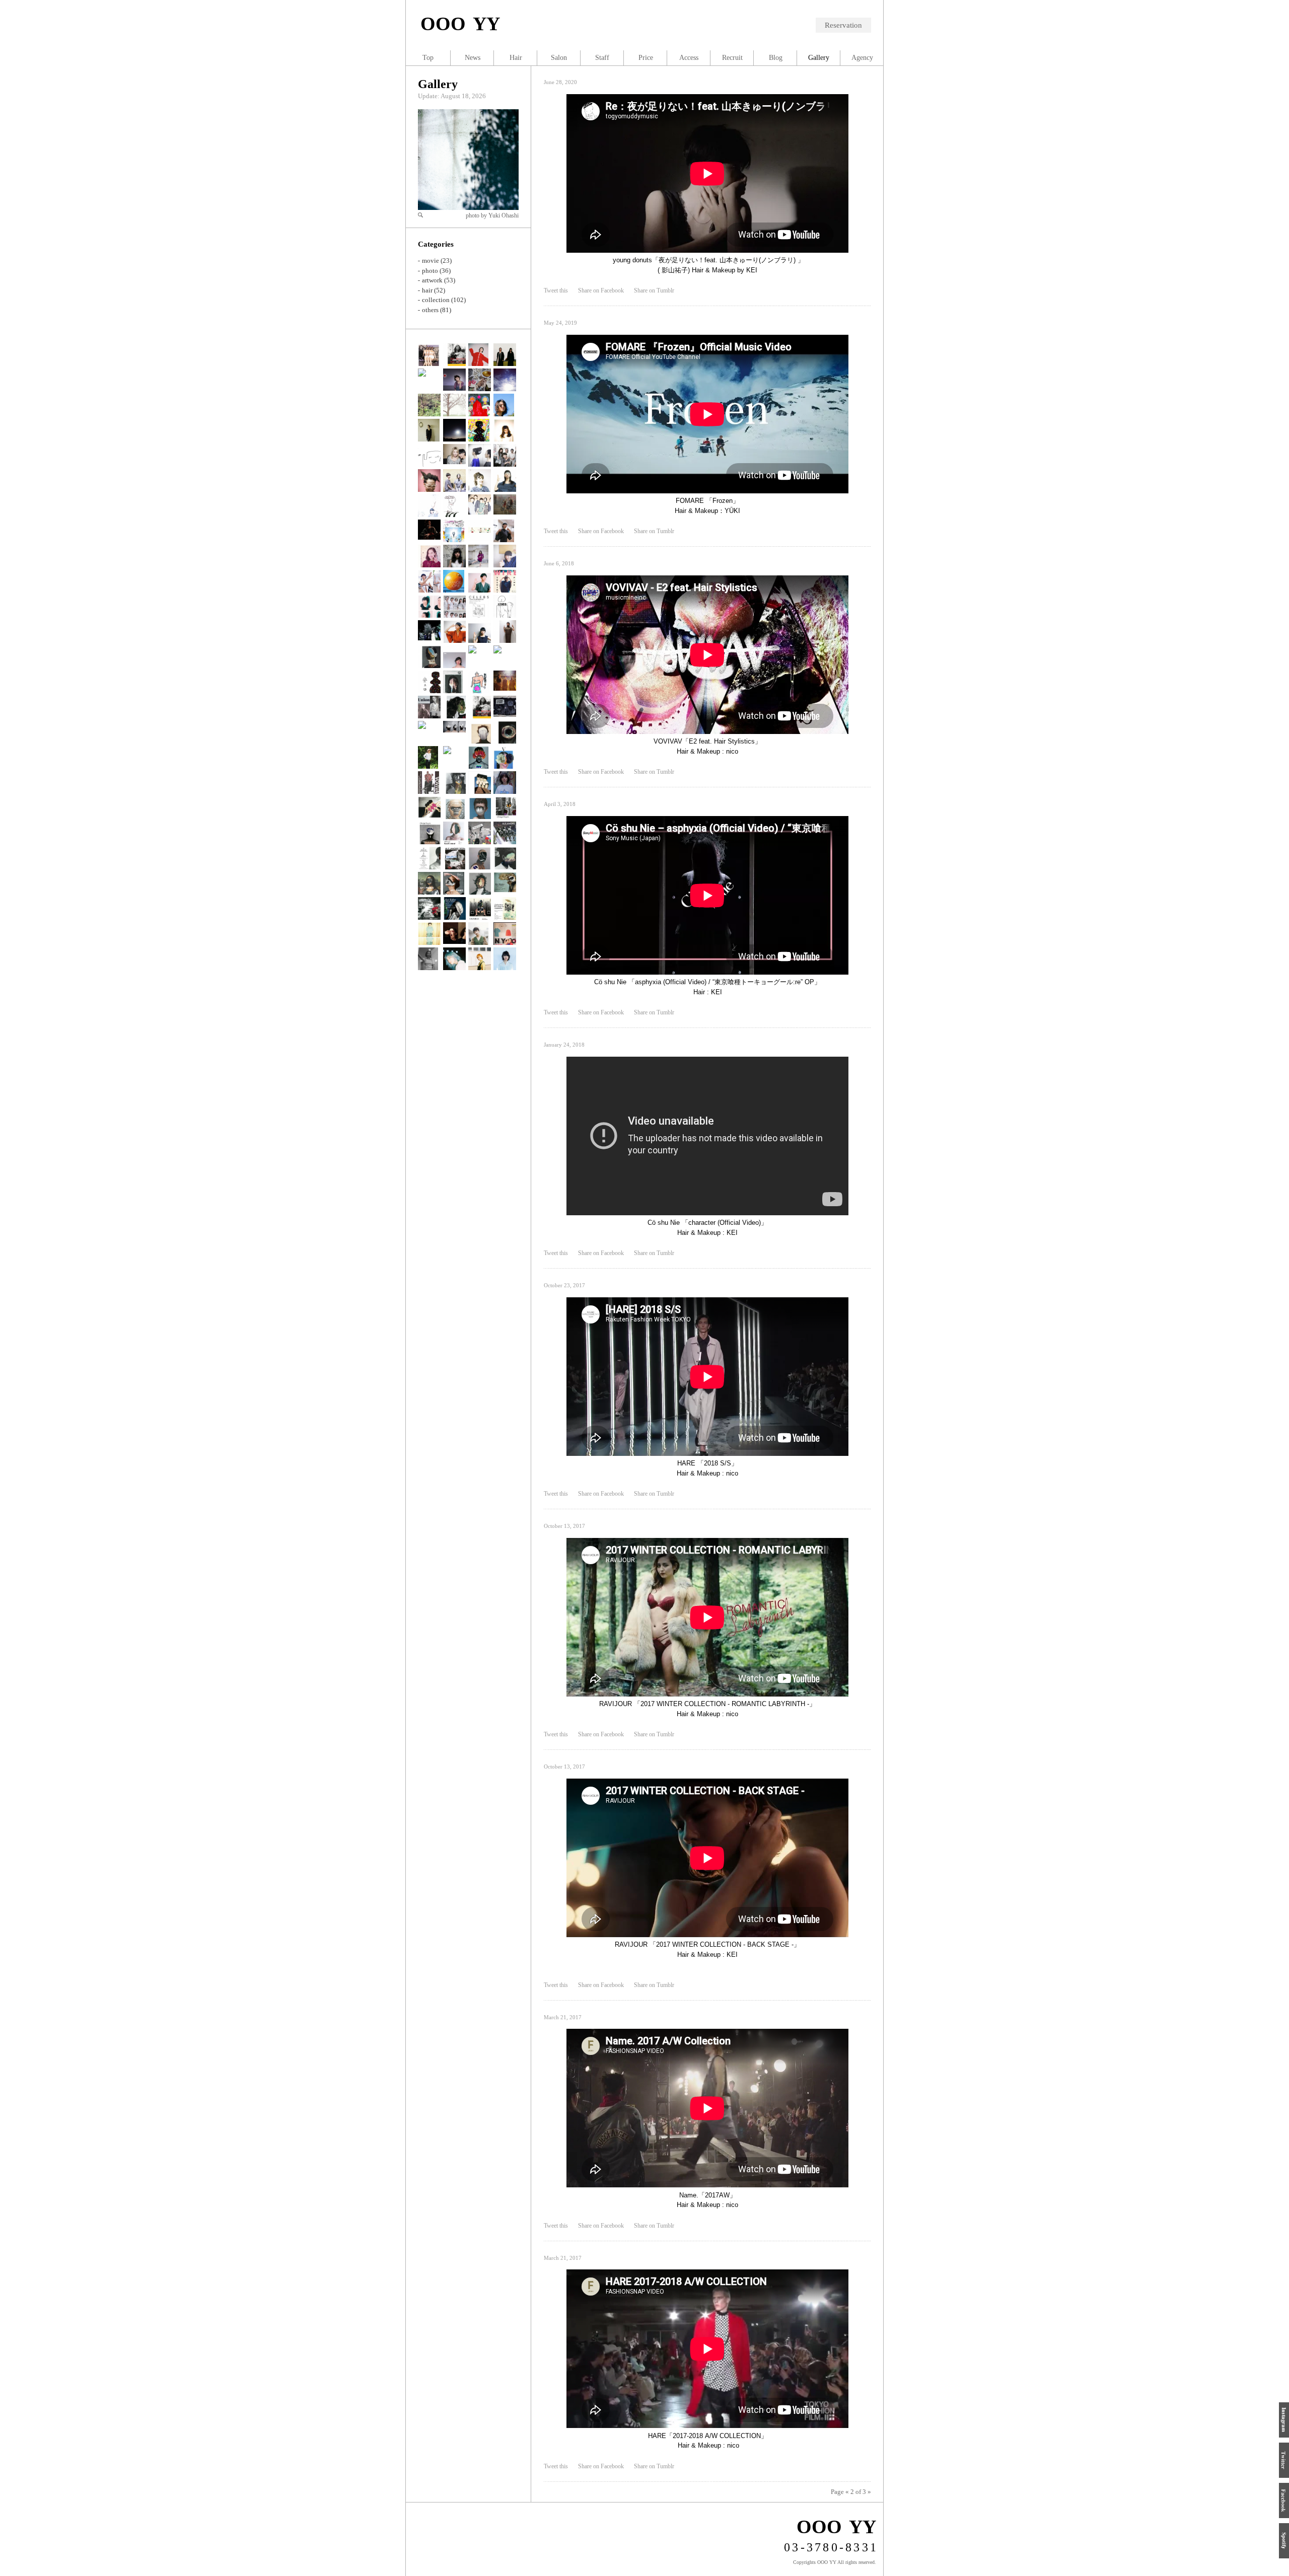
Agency (862, 58)
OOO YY (460, 24)
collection (436, 300)
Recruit (732, 58)
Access (689, 58)
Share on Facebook (601, 290)
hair (427, 290)
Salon (559, 58)
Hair (516, 58)
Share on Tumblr (654, 290)
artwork (432, 280)
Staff (602, 58)
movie (431, 261)
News (473, 58)
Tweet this (556, 290)
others (430, 310)
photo (430, 271)
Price (646, 58)
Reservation (843, 25)
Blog (776, 58)
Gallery (438, 84)
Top (428, 58)
